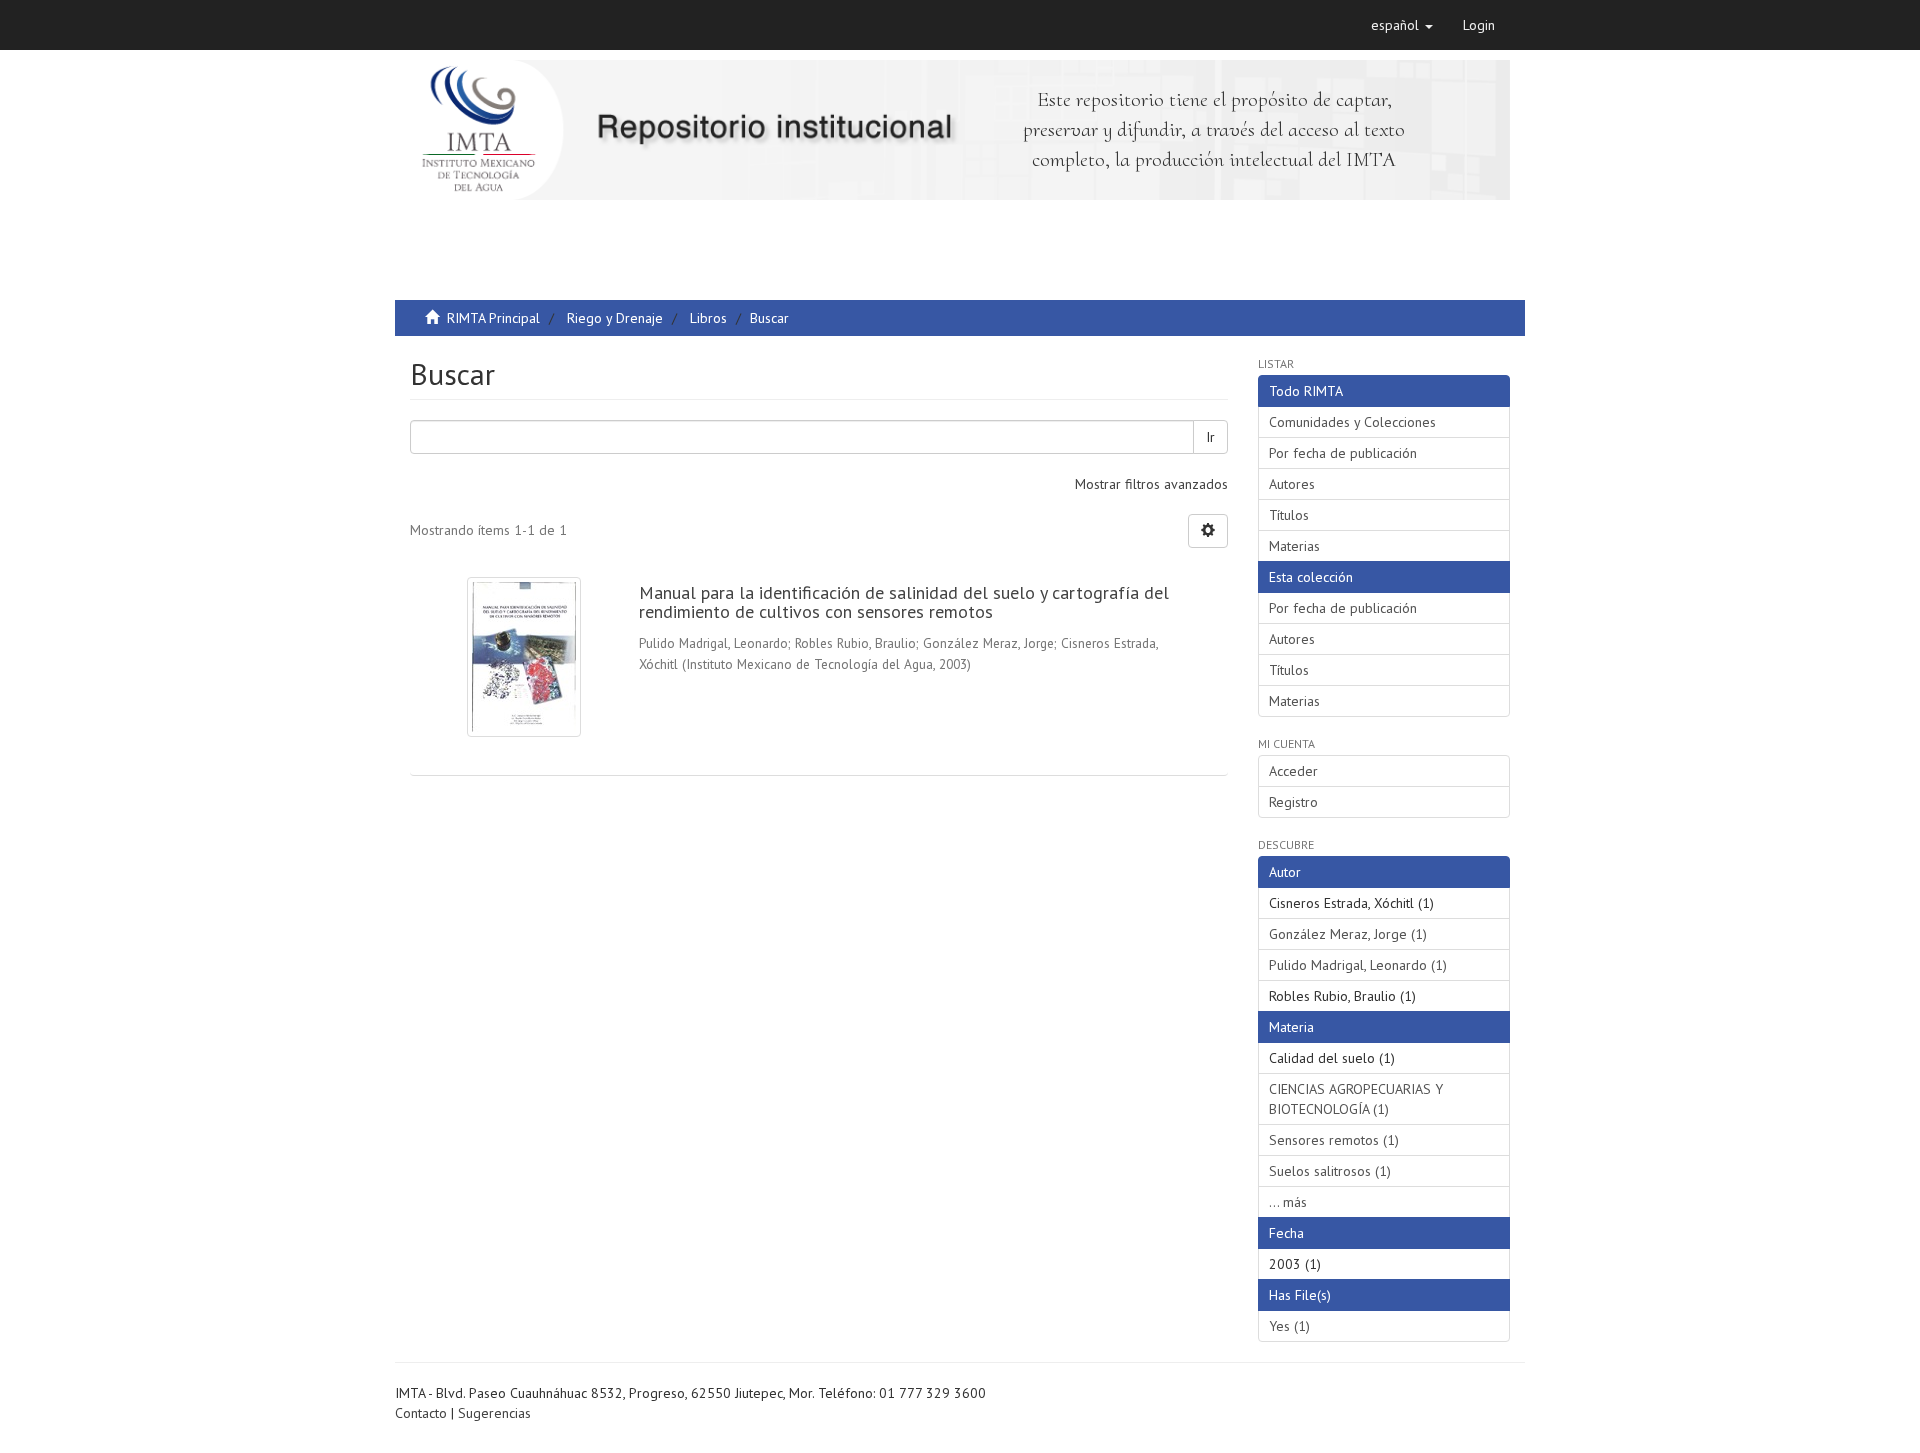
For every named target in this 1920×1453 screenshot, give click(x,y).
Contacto (421, 1413)
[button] (1402, 25)
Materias (1294, 546)
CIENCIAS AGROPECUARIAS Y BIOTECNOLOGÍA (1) (1356, 1099)
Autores (1292, 484)
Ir (1210, 437)
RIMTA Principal (493, 318)
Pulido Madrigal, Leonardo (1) (1358, 965)
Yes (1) (1289, 1326)
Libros (708, 318)
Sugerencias (494, 1413)
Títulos (1289, 515)
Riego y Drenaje (615, 318)
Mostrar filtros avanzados (1151, 484)
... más (1288, 1202)
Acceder (1293, 771)
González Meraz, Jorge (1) (1348, 934)
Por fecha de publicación (1343, 453)
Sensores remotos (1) (1334, 1140)
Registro (1293, 802)
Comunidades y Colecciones (1352, 422)
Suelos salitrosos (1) (1330, 1171)
